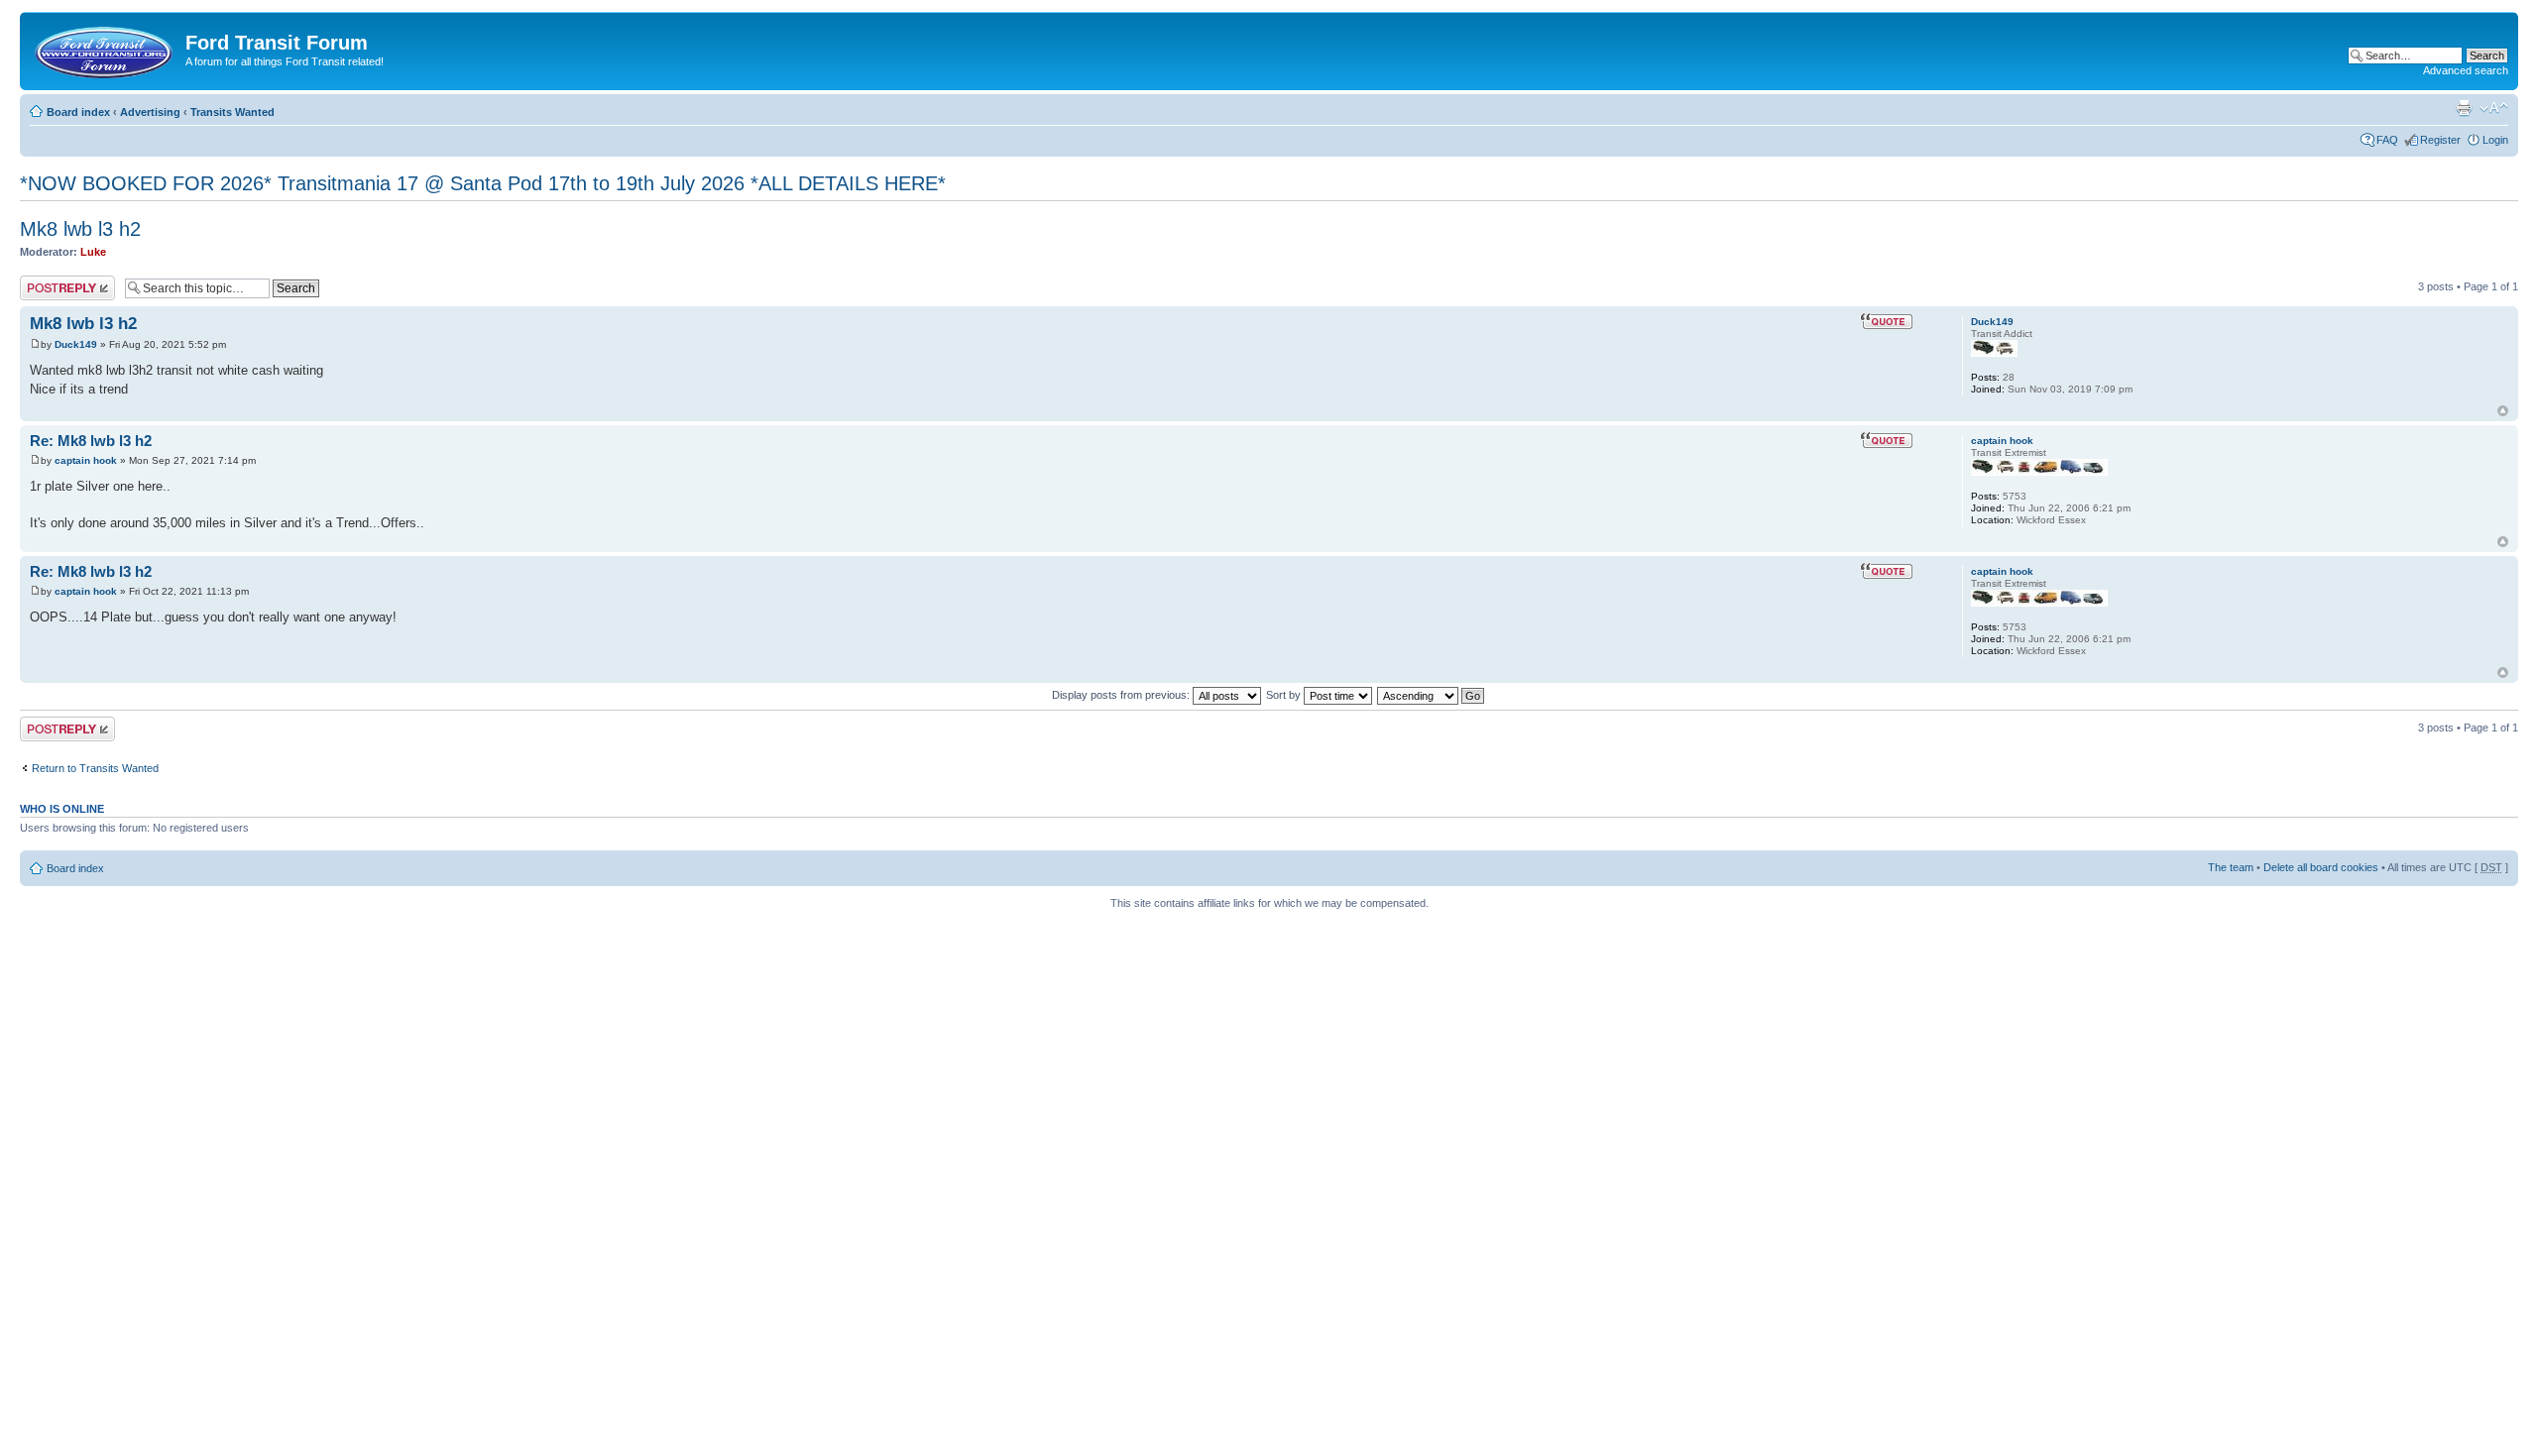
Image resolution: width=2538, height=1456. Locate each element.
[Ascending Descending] (1432, 695)
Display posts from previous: (1122, 695)
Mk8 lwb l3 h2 (80, 229)
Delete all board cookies (2321, 867)
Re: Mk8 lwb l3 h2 (91, 441)
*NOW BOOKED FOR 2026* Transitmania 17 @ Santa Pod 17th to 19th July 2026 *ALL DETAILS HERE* (483, 183)
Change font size (2494, 108)
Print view (2464, 108)
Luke (93, 252)
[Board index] (105, 49)
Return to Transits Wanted (95, 768)
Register (2440, 140)
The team (2231, 867)
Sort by (1285, 695)
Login (2495, 140)
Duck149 (76, 344)
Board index (78, 112)
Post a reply (49, 281)
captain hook (86, 460)
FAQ (2387, 140)
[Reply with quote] (1887, 321)
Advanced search (2466, 70)
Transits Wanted (232, 112)
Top (2503, 411)
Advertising (150, 112)
